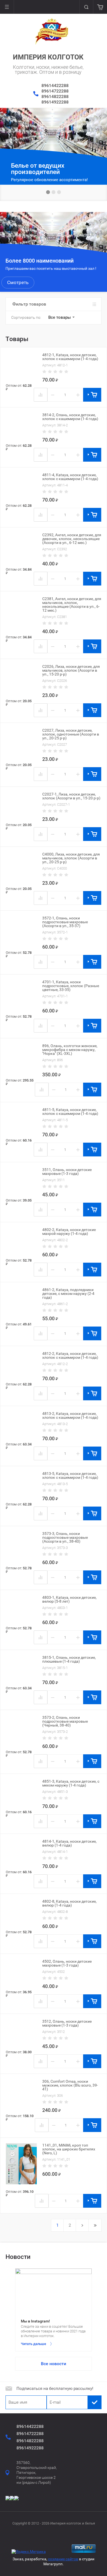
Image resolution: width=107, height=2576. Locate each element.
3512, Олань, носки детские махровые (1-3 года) (67, 2023)
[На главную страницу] (52, 31)
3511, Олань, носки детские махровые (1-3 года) (67, 1172)
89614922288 (55, 102)
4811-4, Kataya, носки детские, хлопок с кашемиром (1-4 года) (70, 477)
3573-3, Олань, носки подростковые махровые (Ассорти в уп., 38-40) (65, 1537)
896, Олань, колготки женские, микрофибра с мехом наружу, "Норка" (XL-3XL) (70, 1050)
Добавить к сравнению (41, 395)
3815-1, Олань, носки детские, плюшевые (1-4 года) (69, 1659)
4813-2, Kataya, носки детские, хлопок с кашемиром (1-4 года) (70, 1415)
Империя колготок (48, 57)
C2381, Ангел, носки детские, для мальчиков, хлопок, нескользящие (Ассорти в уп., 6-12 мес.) (72, 604)
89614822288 (55, 96)
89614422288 (55, 85)
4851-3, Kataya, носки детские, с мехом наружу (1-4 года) (71, 1783)
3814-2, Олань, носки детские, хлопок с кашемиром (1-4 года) (70, 417)
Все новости (54, 2364)
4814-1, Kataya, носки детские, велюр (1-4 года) (69, 1843)
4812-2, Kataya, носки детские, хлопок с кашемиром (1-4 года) (70, 1355)
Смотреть (18, 282)
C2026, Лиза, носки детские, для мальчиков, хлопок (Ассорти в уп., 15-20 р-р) (71, 670)
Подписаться (95, 2402)
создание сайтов (63, 2559)
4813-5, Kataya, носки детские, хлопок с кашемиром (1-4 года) (70, 1475)
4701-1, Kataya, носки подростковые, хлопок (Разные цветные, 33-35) (71, 986)
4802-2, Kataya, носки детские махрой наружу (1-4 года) (69, 1232)
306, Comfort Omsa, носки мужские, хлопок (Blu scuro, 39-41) (70, 2085)
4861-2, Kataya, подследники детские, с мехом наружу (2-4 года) (68, 1294)
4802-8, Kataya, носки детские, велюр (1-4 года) (69, 1903)
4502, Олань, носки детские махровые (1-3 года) (67, 1963)
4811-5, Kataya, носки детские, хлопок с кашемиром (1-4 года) (70, 1112)
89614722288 (55, 91)
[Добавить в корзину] (92, 395)
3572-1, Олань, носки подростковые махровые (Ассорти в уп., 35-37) (65, 922)
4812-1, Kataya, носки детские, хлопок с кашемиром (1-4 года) (70, 357)
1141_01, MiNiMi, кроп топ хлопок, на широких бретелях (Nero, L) (69, 2149)
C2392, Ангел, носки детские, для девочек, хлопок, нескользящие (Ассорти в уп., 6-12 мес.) (72, 539)
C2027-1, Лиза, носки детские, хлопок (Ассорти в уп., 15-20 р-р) (71, 796)
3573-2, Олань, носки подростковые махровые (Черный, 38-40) (65, 1721)
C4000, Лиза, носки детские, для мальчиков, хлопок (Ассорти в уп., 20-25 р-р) (71, 858)
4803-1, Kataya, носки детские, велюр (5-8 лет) (69, 1599)
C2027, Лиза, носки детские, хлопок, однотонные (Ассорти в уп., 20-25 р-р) (71, 734)
